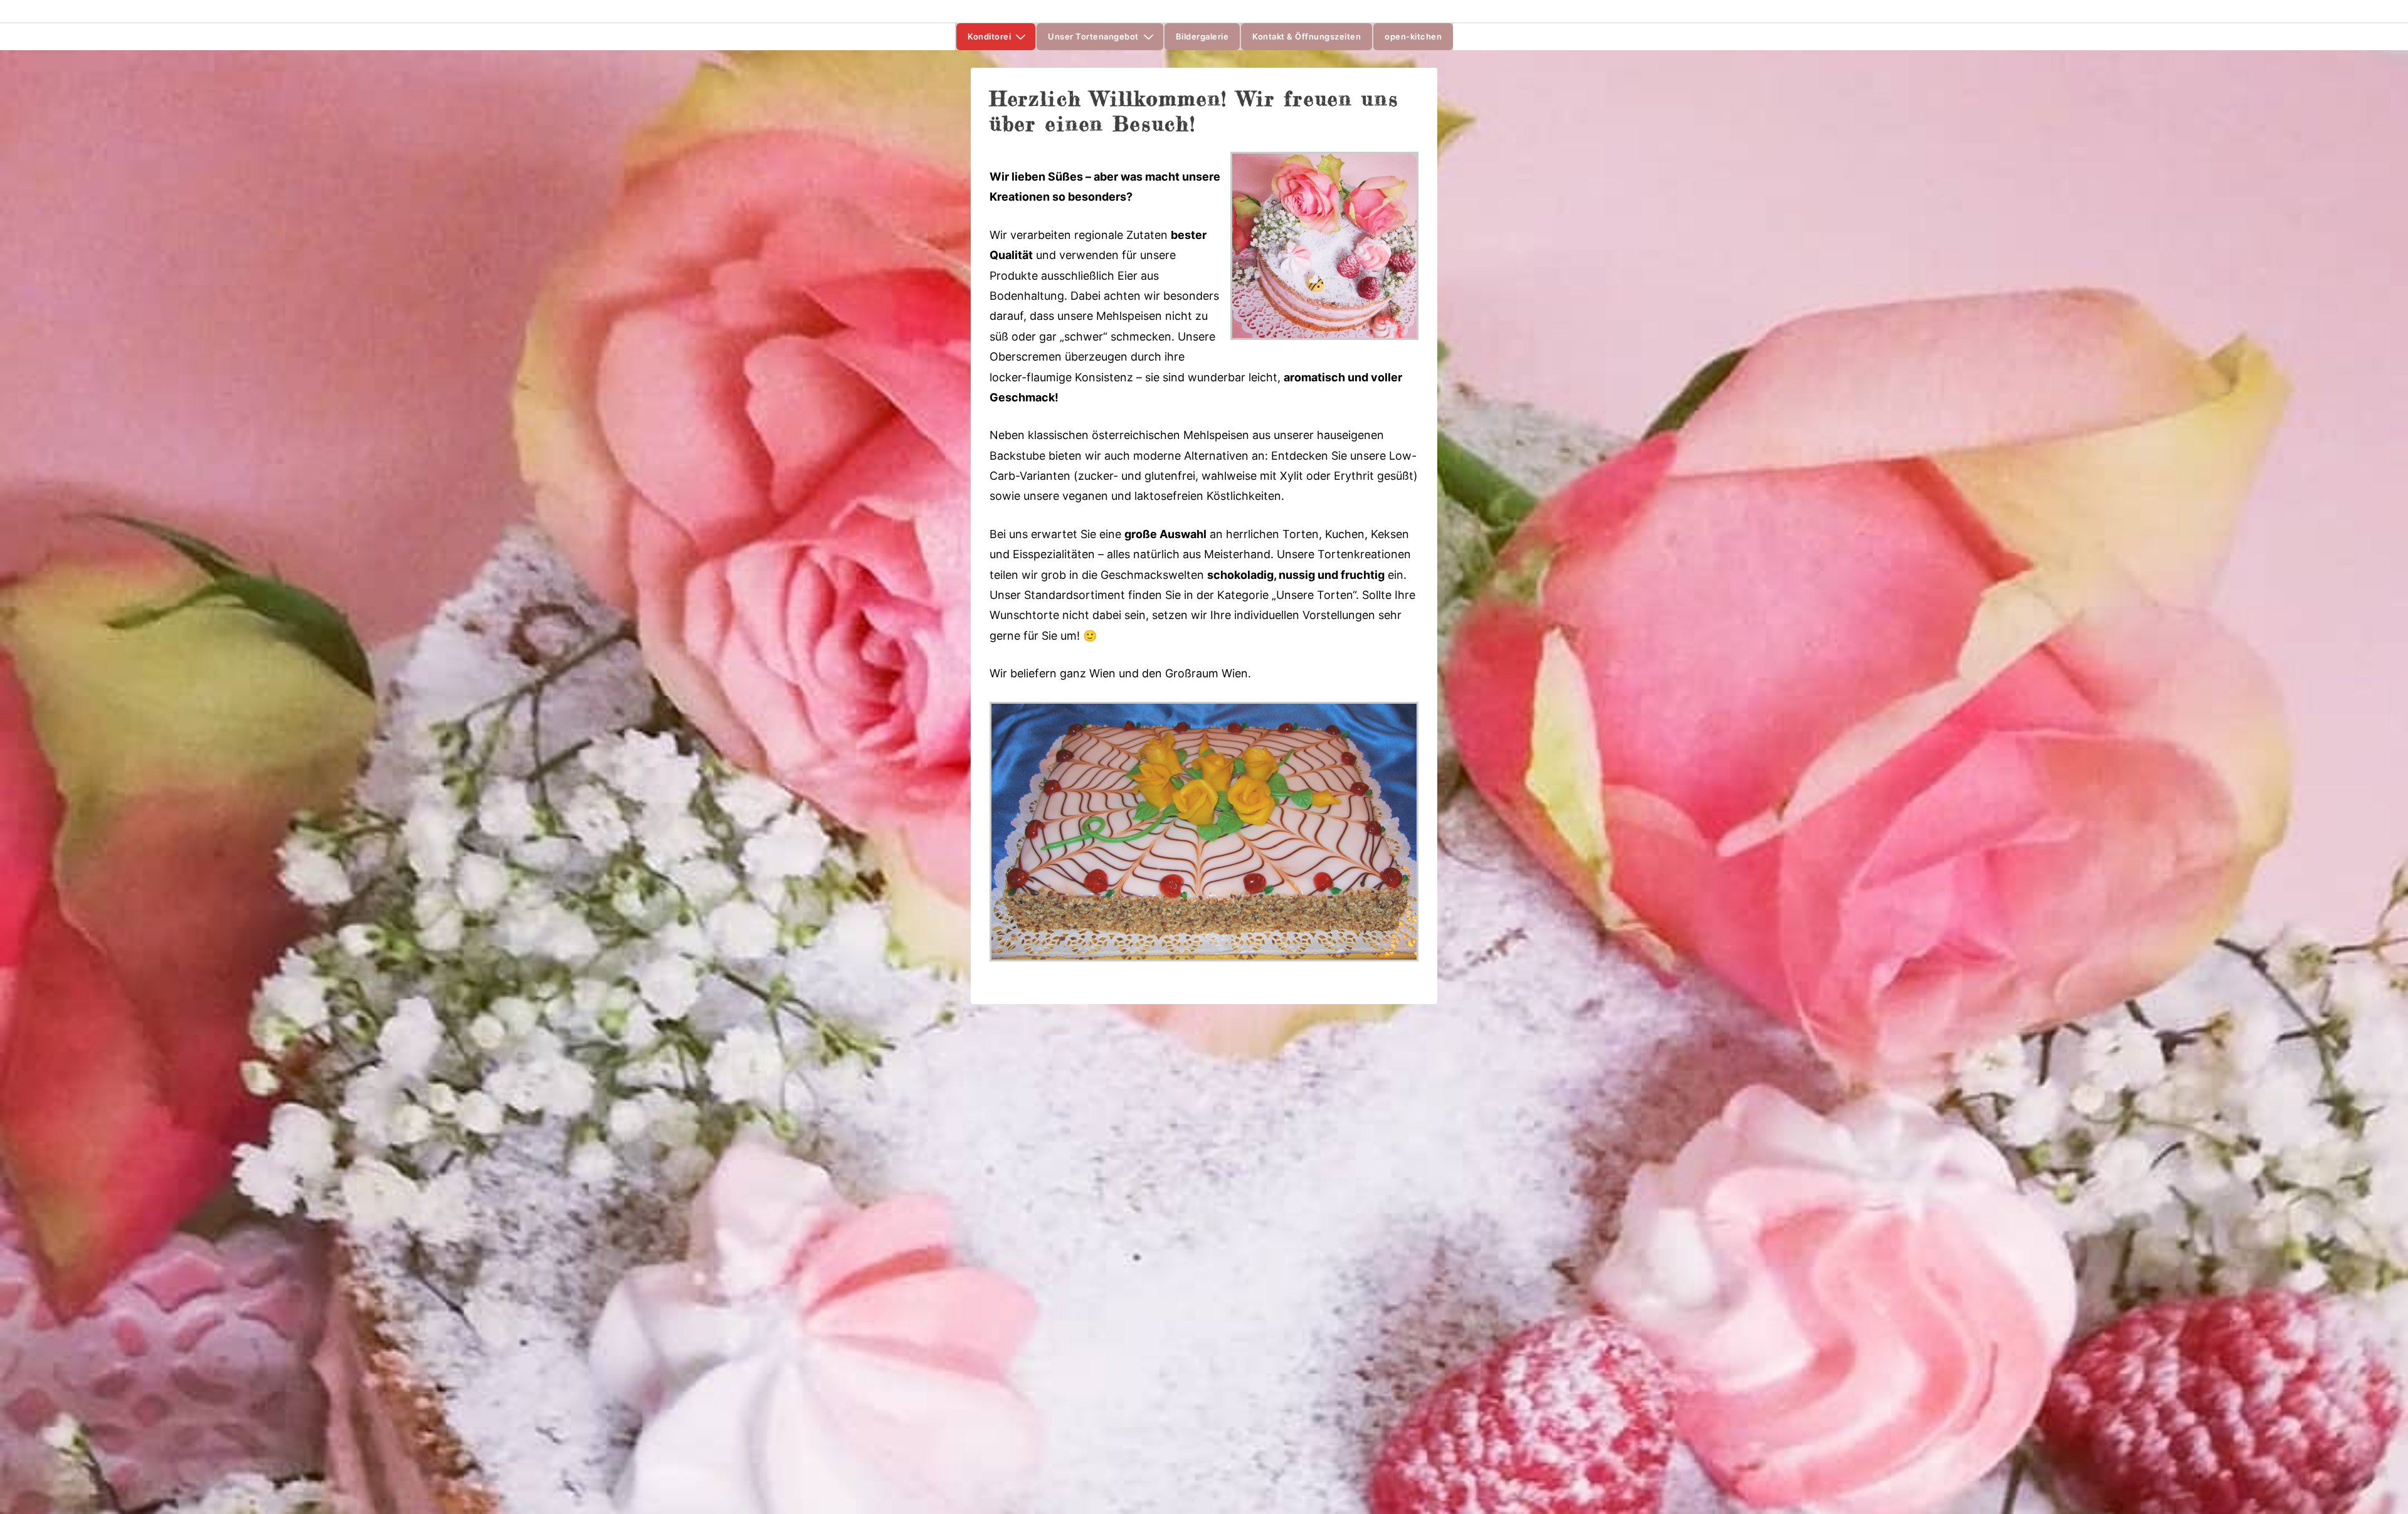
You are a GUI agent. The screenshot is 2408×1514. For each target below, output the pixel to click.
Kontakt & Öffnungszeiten (1307, 36)
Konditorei (989, 36)
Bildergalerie (1202, 36)
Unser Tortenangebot (1093, 36)
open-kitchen (1413, 36)
